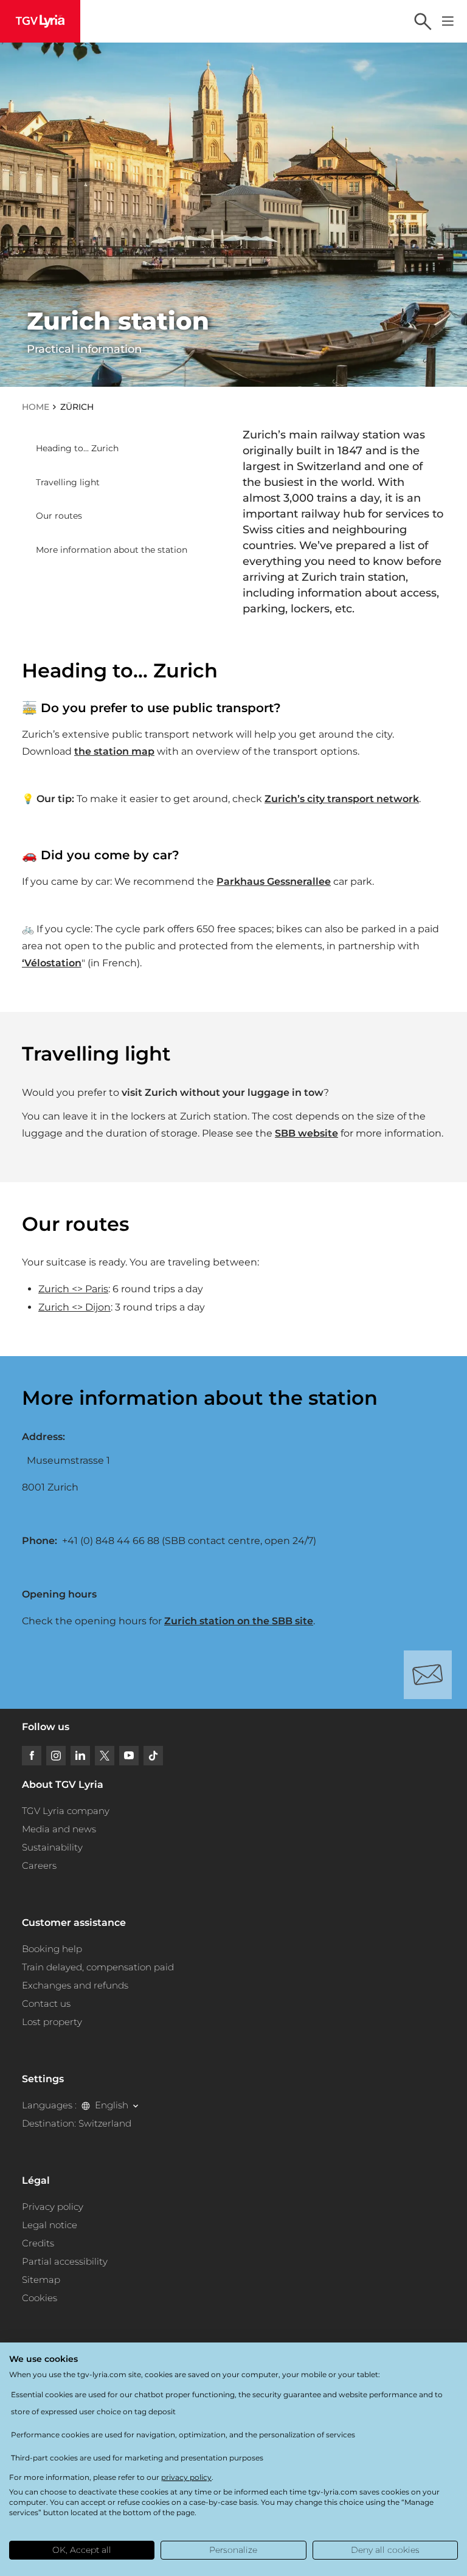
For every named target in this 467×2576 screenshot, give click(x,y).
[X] (105, 1756)
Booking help (52, 1949)
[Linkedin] (80, 1756)
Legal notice (50, 2225)
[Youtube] (129, 1756)
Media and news (59, 1829)
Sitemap (41, 2280)
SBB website (306, 1133)
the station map (114, 751)
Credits (38, 2243)
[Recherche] (423, 21)
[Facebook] (32, 1756)
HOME (36, 407)
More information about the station (112, 550)
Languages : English (75, 2105)
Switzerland (105, 2123)
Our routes (59, 516)
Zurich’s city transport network (342, 799)
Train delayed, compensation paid (98, 1967)
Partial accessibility (65, 2261)
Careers (39, 1865)
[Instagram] (56, 1756)
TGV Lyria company (66, 1811)
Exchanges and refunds (75, 1985)
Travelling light (68, 482)
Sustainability (52, 1847)
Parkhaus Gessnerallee (274, 881)
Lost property (52, 2022)
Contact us (46, 2003)
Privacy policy (53, 2207)
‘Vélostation (52, 963)
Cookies (40, 2298)
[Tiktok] (153, 1756)
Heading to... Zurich (77, 448)
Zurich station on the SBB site (239, 1621)
